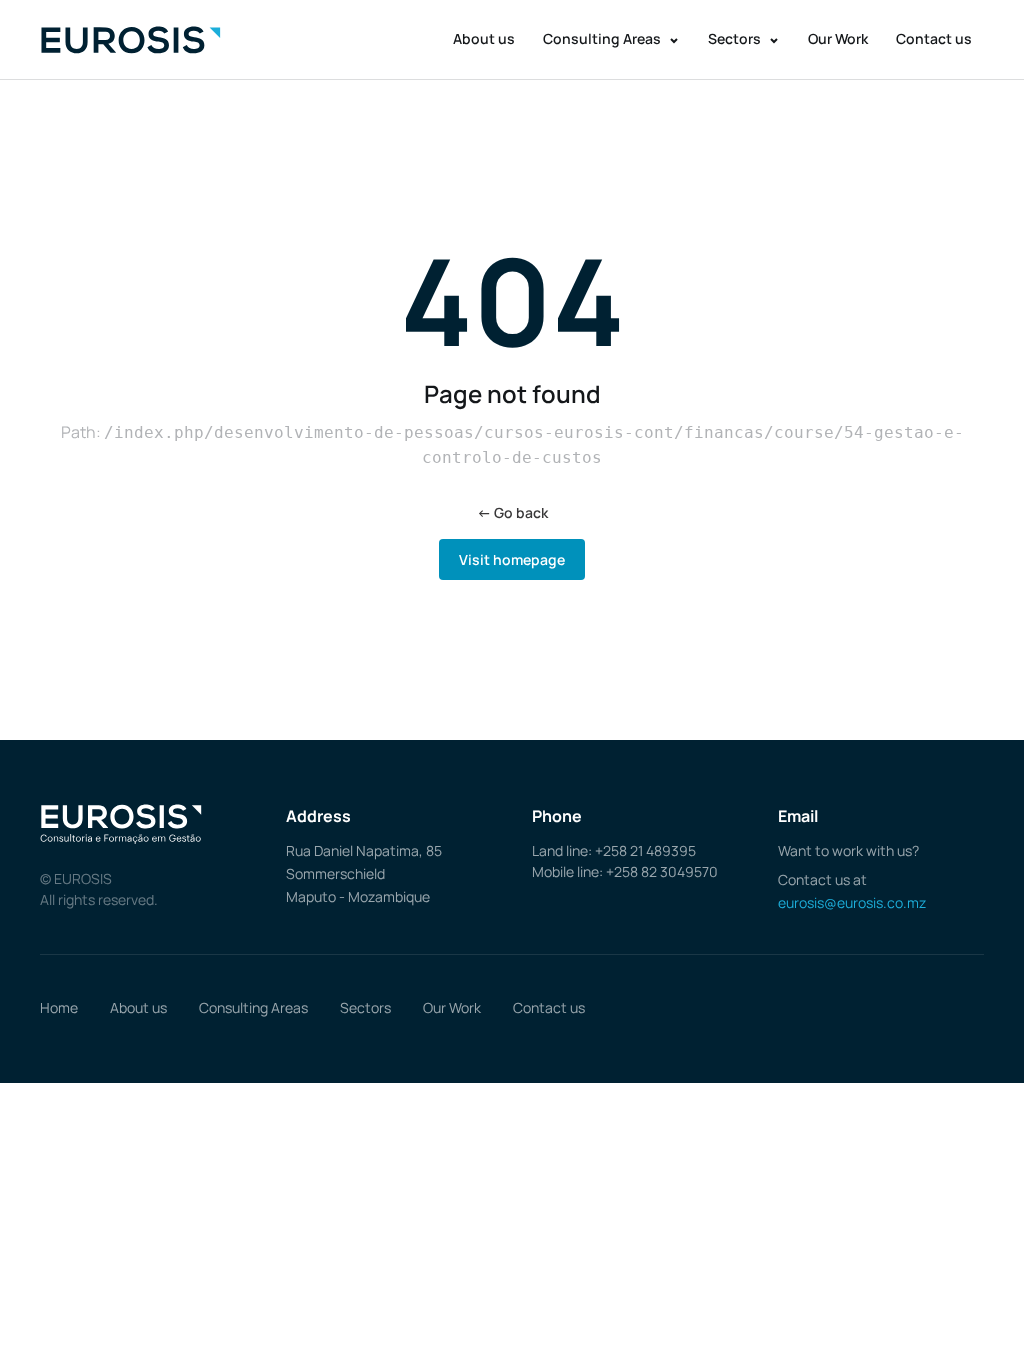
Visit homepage (512, 559)
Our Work (838, 38)
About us (484, 38)
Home (59, 1007)
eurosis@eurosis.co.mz (852, 902)
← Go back (512, 512)
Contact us (934, 38)
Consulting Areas (603, 38)
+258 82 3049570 (662, 871)
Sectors (736, 38)
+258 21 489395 (645, 850)
